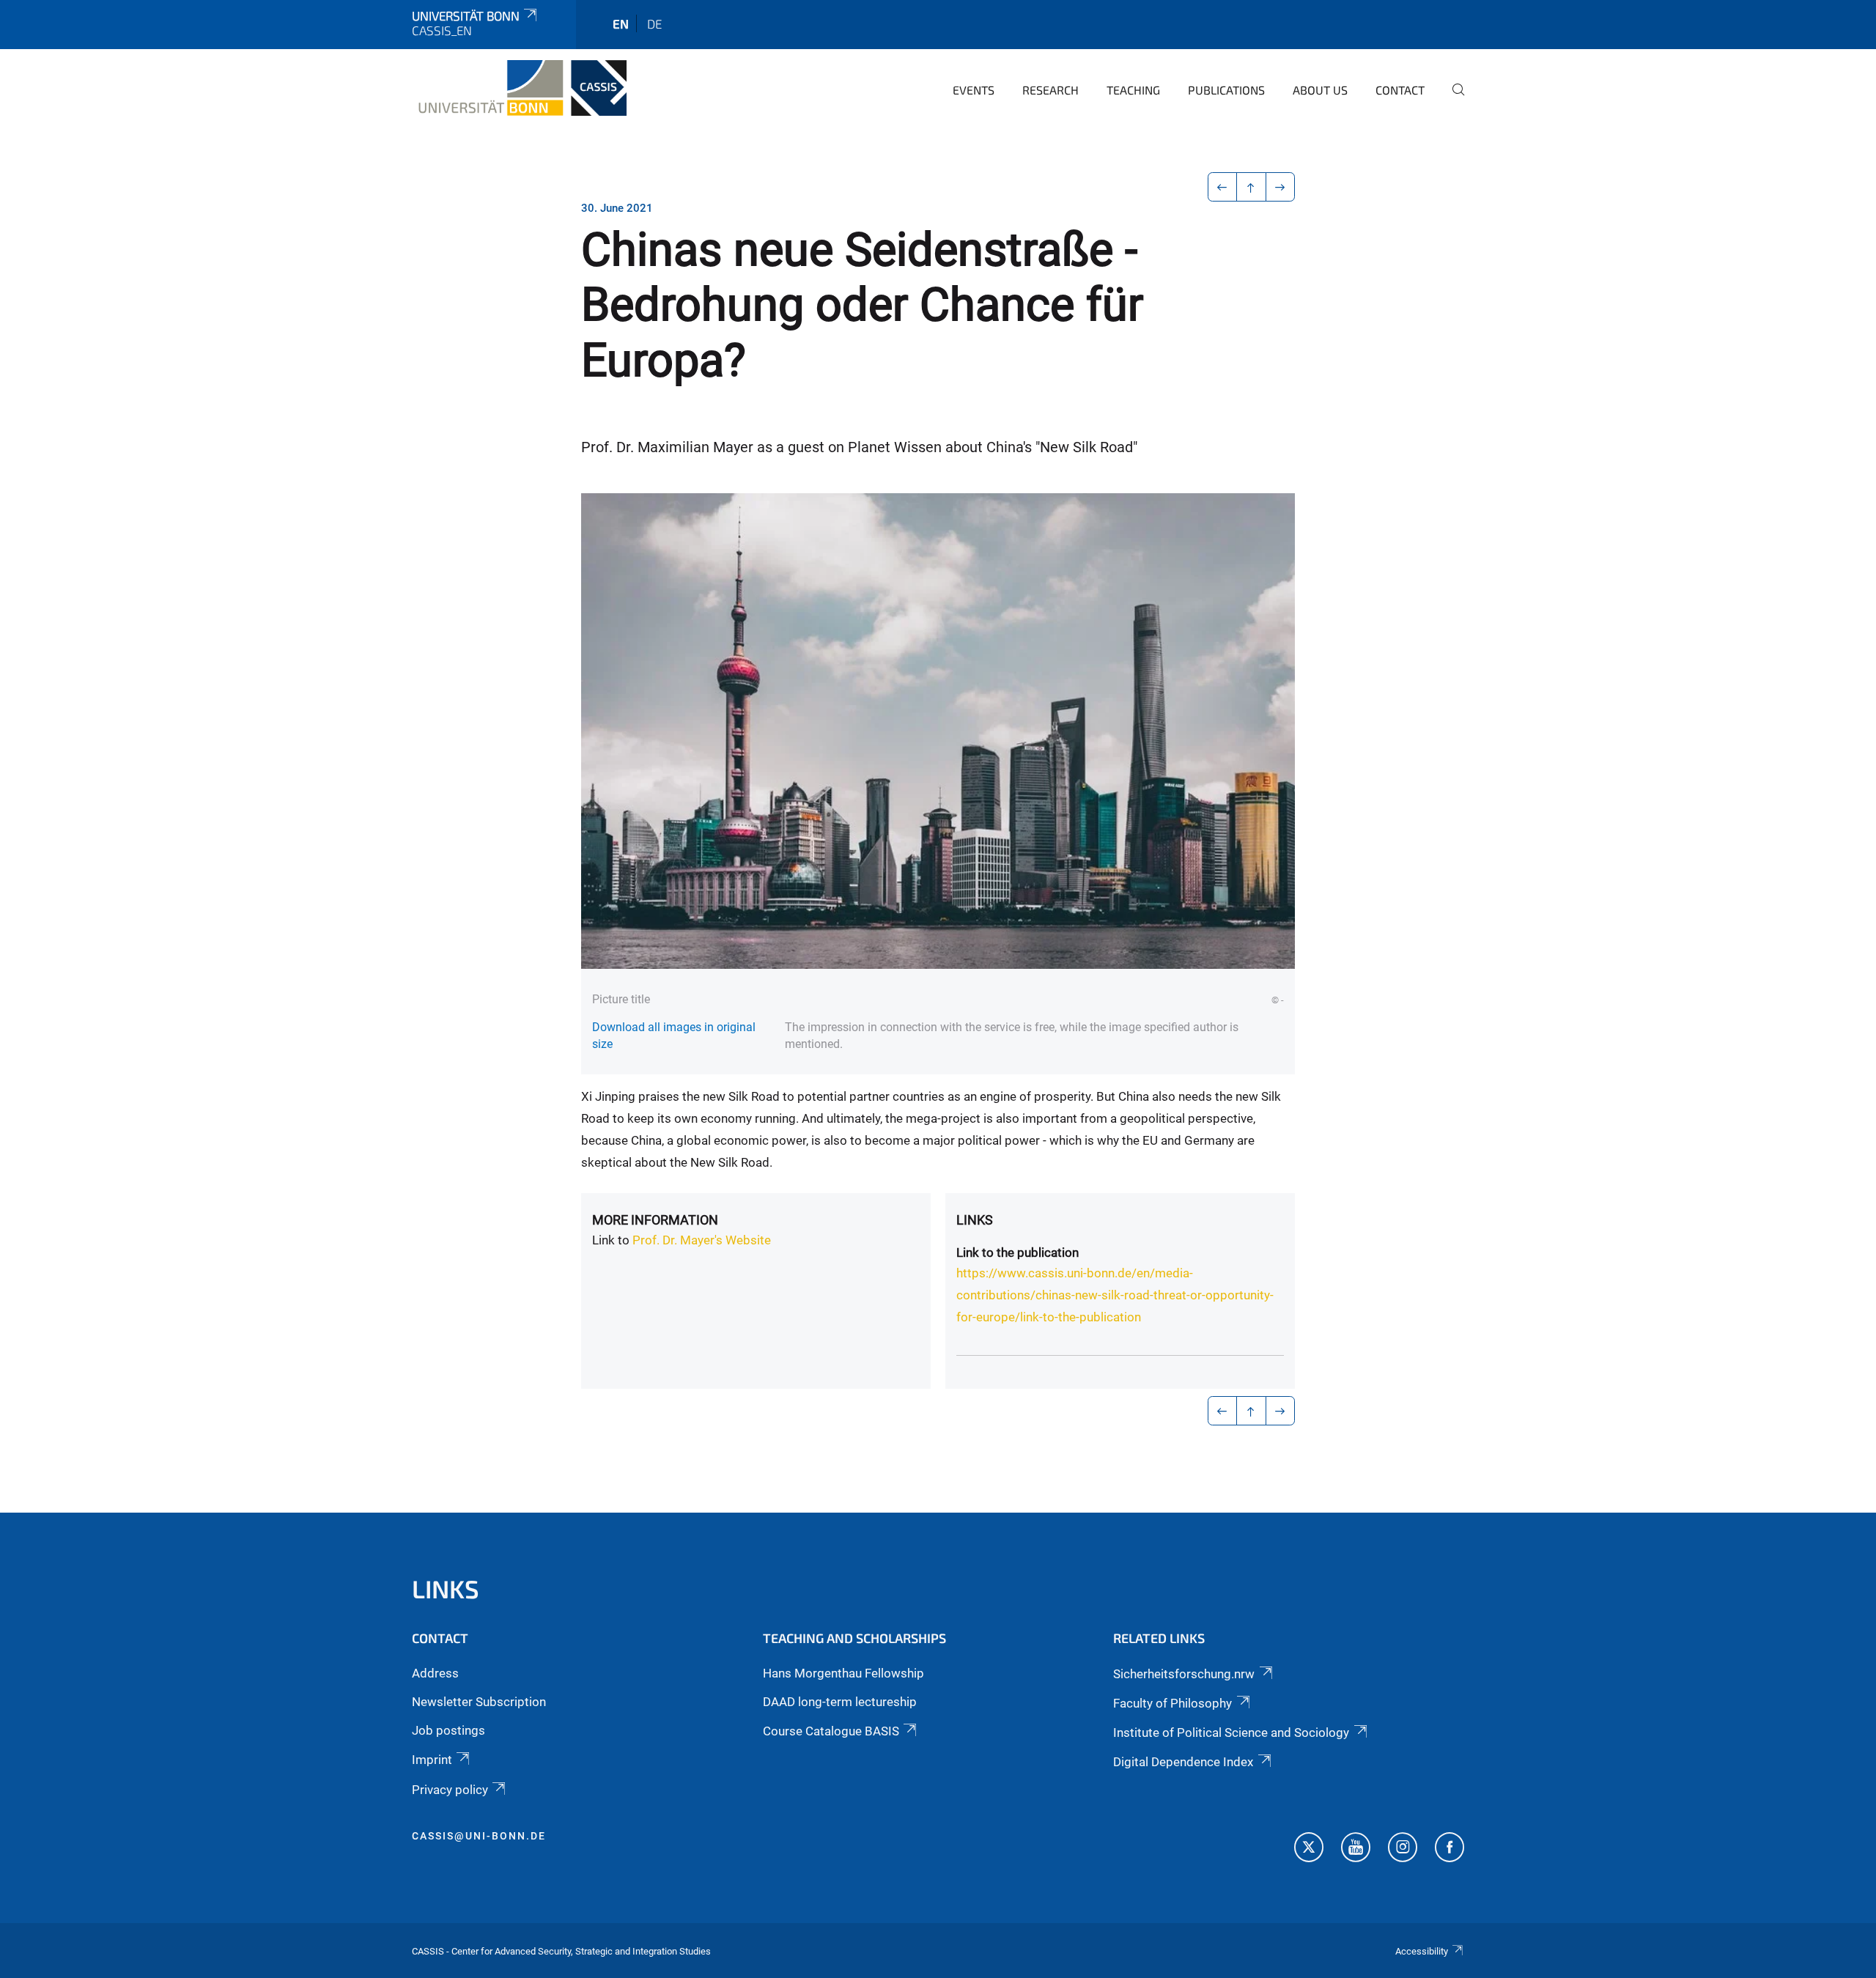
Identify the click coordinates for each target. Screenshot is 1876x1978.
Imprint (432, 1760)
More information (655, 1220)
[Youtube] (1356, 1849)
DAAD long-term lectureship (840, 1702)
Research (1050, 90)
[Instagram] (1403, 1849)
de (654, 23)
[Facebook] (1450, 1849)
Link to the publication (1018, 1252)
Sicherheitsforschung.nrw (1184, 1674)
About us (1320, 90)
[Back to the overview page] (1251, 187)
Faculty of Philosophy (1172, 1703)
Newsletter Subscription (479, 1702)
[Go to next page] (1281, 187)
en (621, 23)
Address (435, 1673)
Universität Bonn (466, 15)
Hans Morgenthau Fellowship (843, 1673)
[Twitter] (1309, 1849)
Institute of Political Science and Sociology (1231, 1732)
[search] (1452, 100)
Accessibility (1422, 1951)
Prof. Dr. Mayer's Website (702, 1240)
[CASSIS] (519, 88)
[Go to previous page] (1223, 187)
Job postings (448, 1730)
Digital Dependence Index (1183, 1762)
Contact (1400, 90)
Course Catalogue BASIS (831, 1731)
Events (974, 90)
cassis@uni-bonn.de (479, 1836)
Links (975, 1220)
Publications (1226, 90)
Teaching (1133, 90)
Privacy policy (450, 1790)
